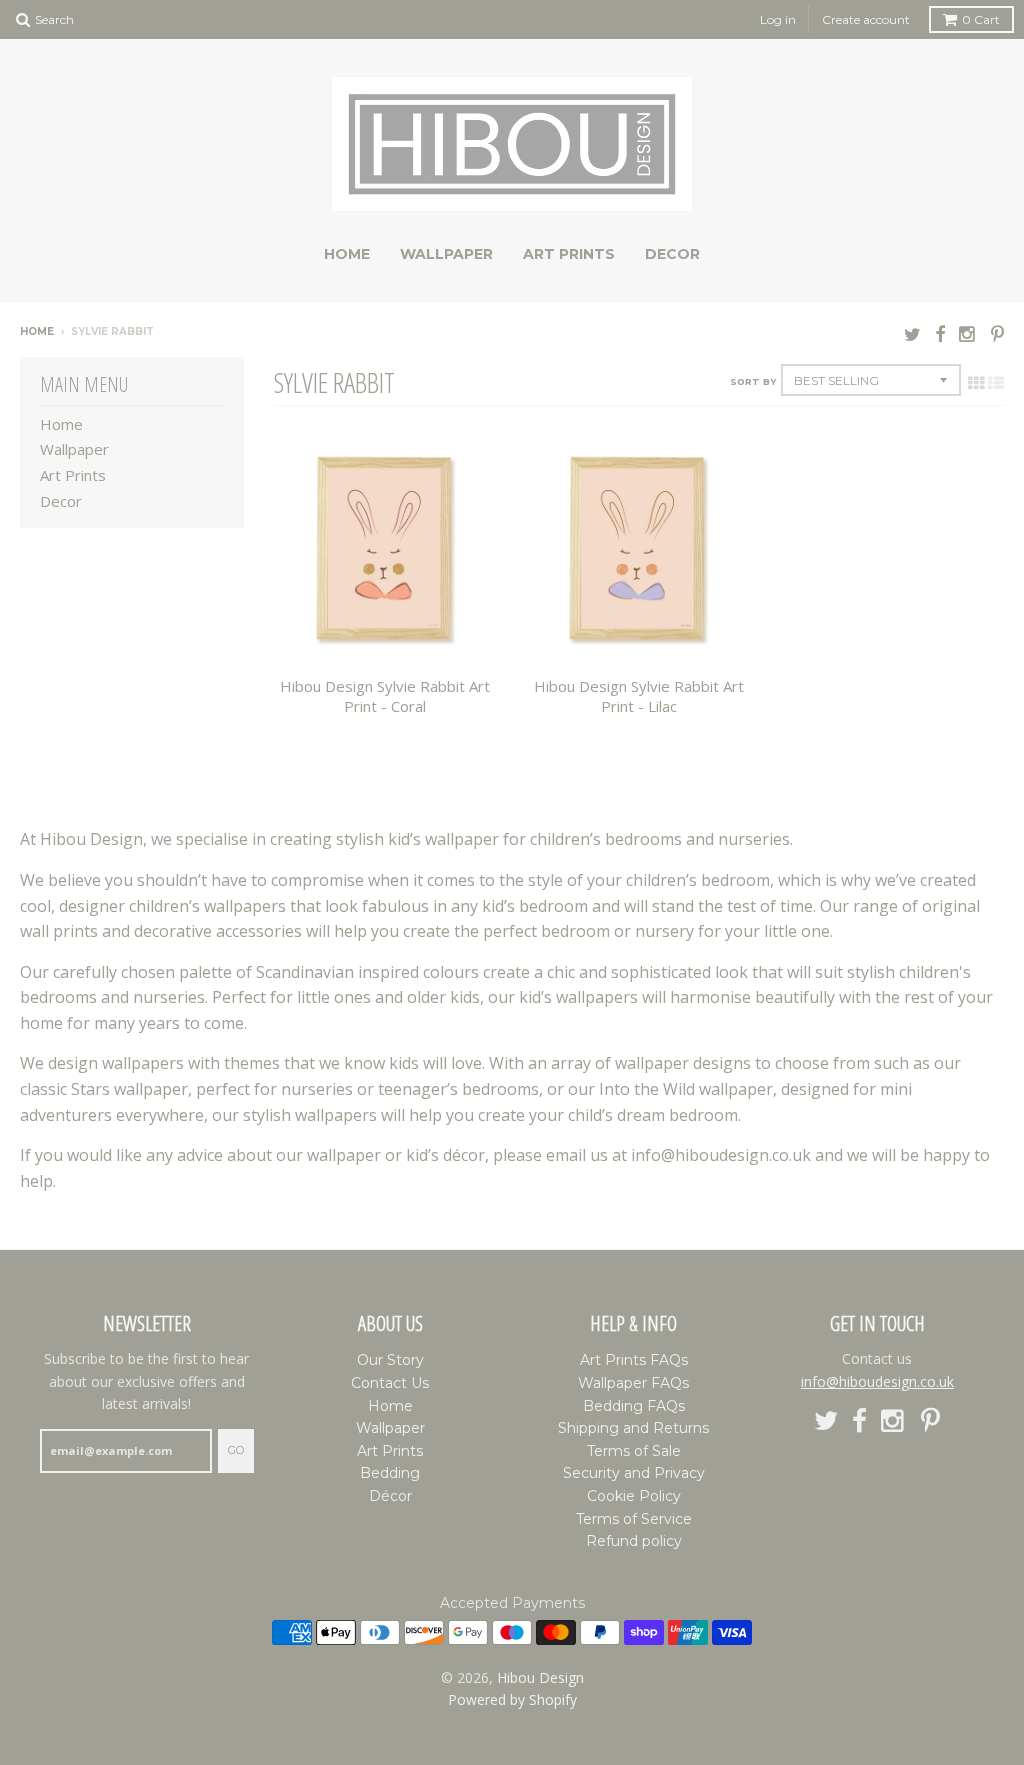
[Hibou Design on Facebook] (940, 333)
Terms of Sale (634, 1451)
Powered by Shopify (512, 1699)
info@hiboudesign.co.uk (877, 1381)
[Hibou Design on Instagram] (968, 333)
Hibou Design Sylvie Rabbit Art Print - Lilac (639, 696)
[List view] (996, 383)
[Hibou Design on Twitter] (912, 333)
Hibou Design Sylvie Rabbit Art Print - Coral (385, 696)
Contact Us (390, 1383)
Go (236, 1450)
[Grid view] (976, 383)
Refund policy (634, 1541)
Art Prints (569, 254)
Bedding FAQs (634, 1406)
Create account (866, 19)
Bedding (390, 1473)
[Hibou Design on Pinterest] (997, 333)
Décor (390, 1496)
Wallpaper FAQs (633, 1383)
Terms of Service (634, 1519)
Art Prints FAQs (634, 1360)
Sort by (753, 381)
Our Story (390, 1360)
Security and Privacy (634, 1473)
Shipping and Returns (633, 1428)
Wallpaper (446, 254)
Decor (672, 254)
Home (347, 254)
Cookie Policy (634, 1496)
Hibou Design (540, 1677)
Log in (778, 19)
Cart (981, 19)
